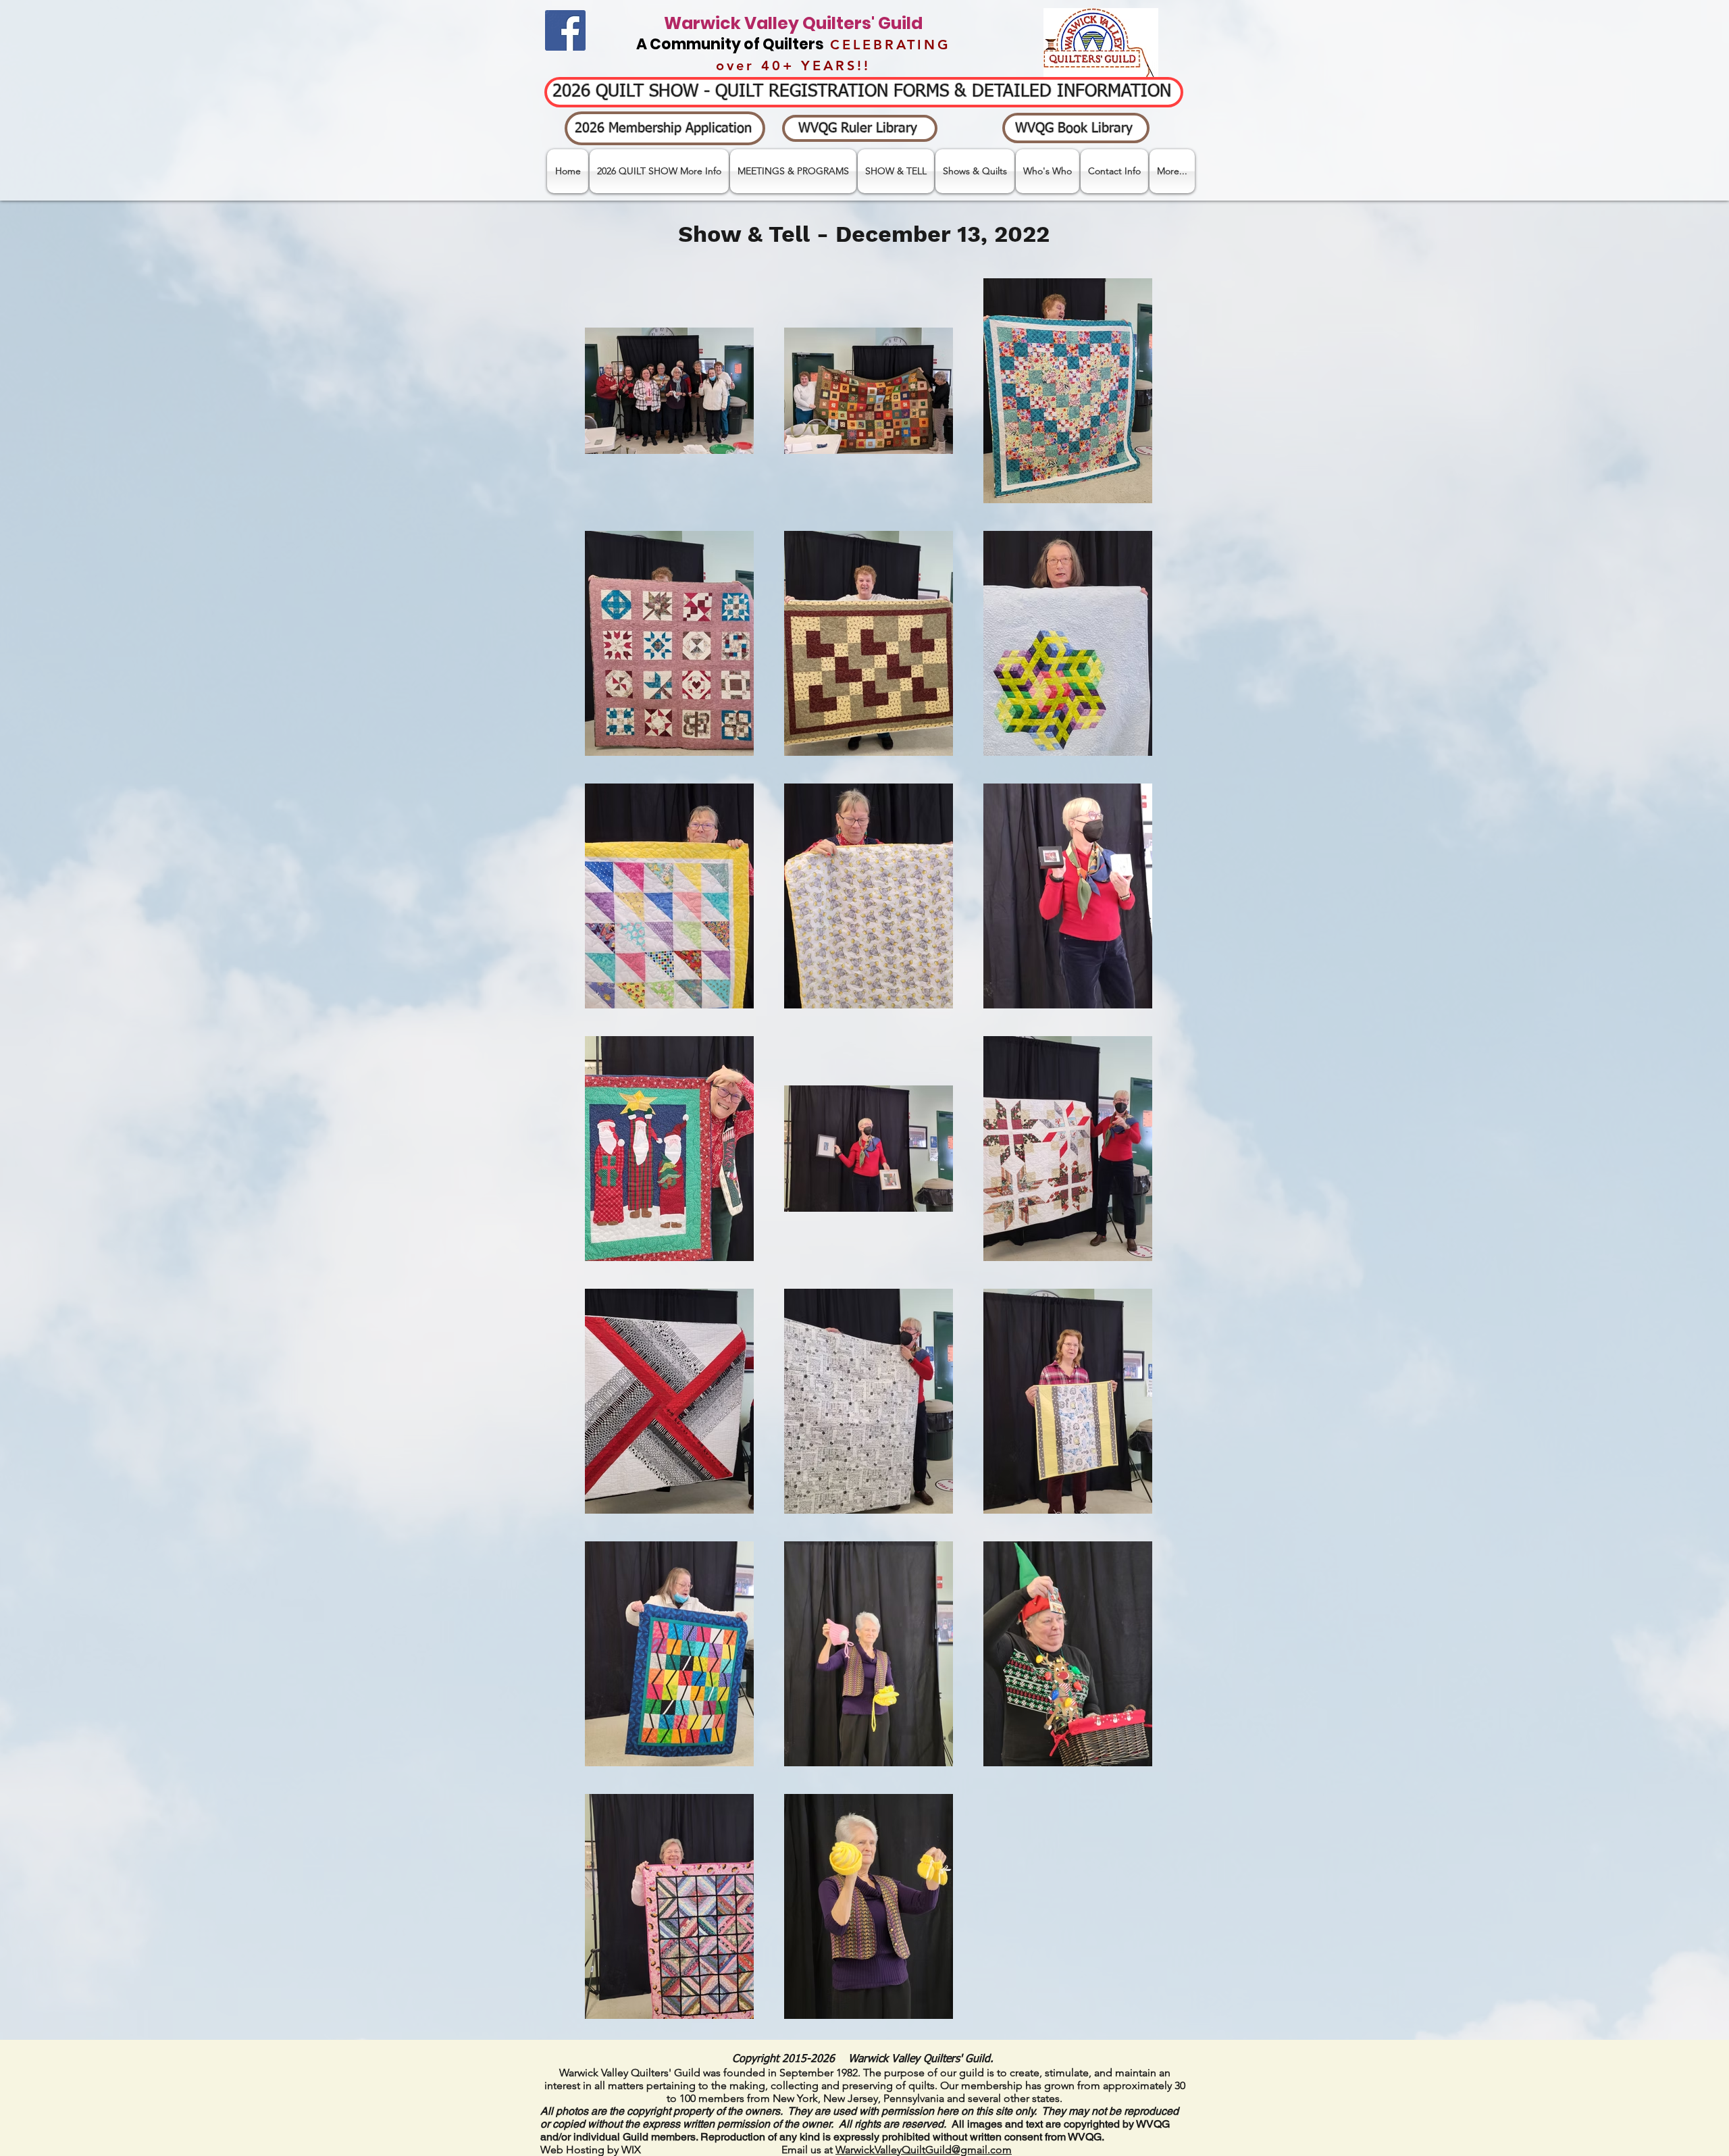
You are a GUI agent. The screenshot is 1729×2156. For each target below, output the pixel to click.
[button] (896, 171)
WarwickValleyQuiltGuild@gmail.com (924, 2150)
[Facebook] (565, 30)
